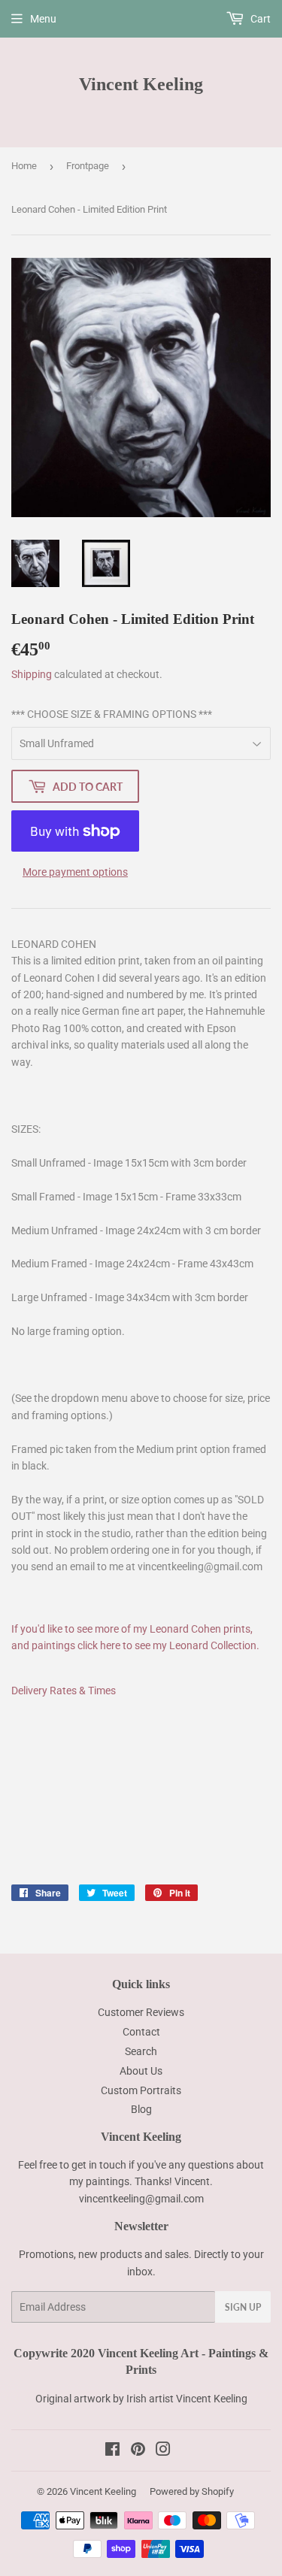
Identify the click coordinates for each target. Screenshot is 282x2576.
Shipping (32, 674)
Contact (141, 2032)
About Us (141, 2071)
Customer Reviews (141, 2012)
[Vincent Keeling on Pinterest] (138, 2451)
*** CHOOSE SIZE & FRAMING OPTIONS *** (112, 714)
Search (141, 2051)
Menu (43, 19)
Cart (259, 19)
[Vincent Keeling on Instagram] (163, 2451)
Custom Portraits (141, 2090)
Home (24, 166)
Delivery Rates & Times (64, 1691)
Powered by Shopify (192, 2491)
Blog (141, 2109)
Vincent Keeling (141, 84)
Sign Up (243, 2307)
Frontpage (88, 166)
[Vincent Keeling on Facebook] (112, 2451)
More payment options (75, 872)
